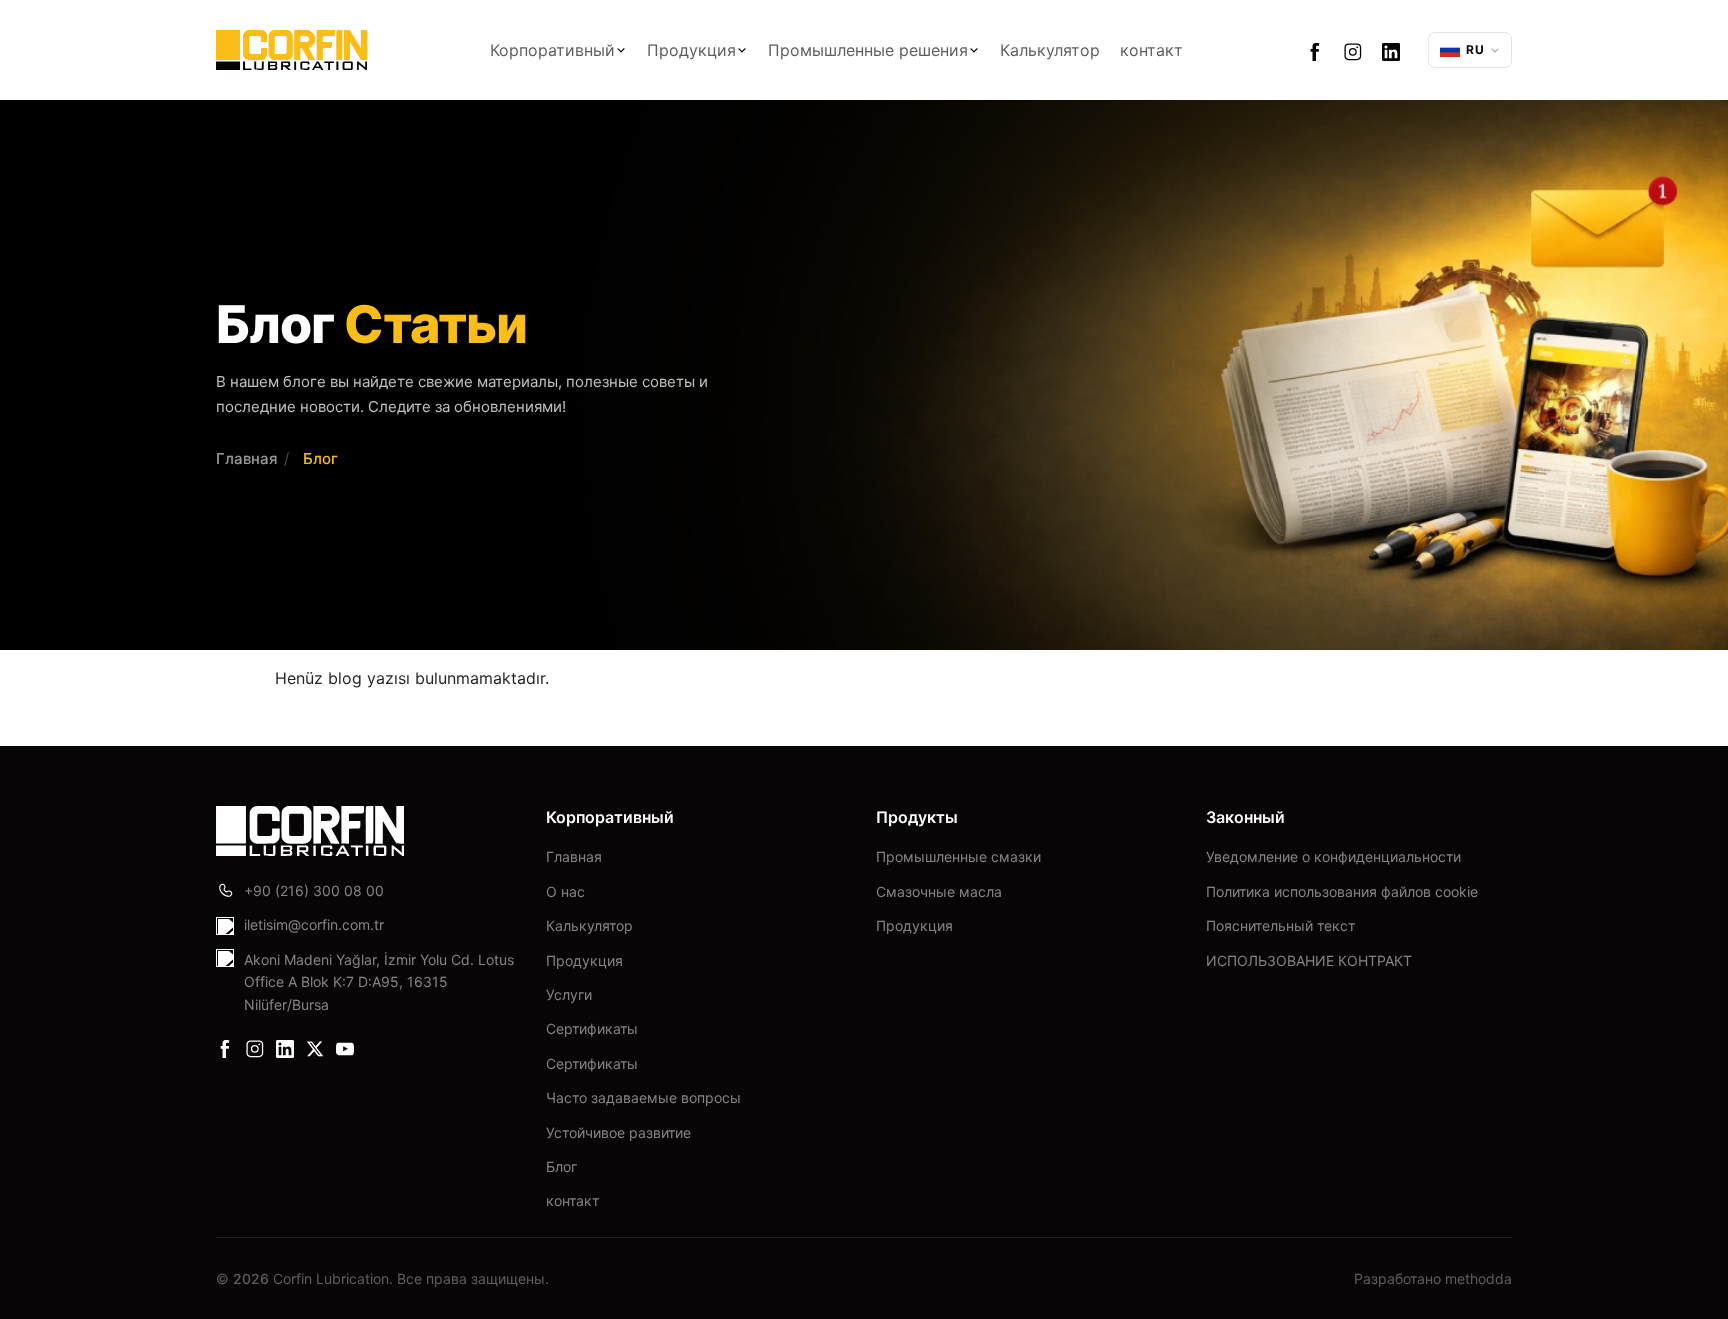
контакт (1151, 50)
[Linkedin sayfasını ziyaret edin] (1391, 50)
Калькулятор (1050, 50)
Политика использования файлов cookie (1342, 891)
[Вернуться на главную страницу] (291, 50)
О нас (565, 891)
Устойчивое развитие (618, 1132)
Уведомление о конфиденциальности (1333, 856)
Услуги (569, 994)
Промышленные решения (868, 50)
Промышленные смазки (958, 856)
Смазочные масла (939, 891)
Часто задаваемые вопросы (643, 1097)
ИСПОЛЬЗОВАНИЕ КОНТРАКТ (1309, 960)
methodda (1478, 1278)
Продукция (691, 50)
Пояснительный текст (1280, 925)
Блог (561, 1166)
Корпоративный (552, 50)
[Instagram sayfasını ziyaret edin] (1353, 50)
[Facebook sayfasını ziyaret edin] (1315, 50)
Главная (247, 458)
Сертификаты (592, 1028)
